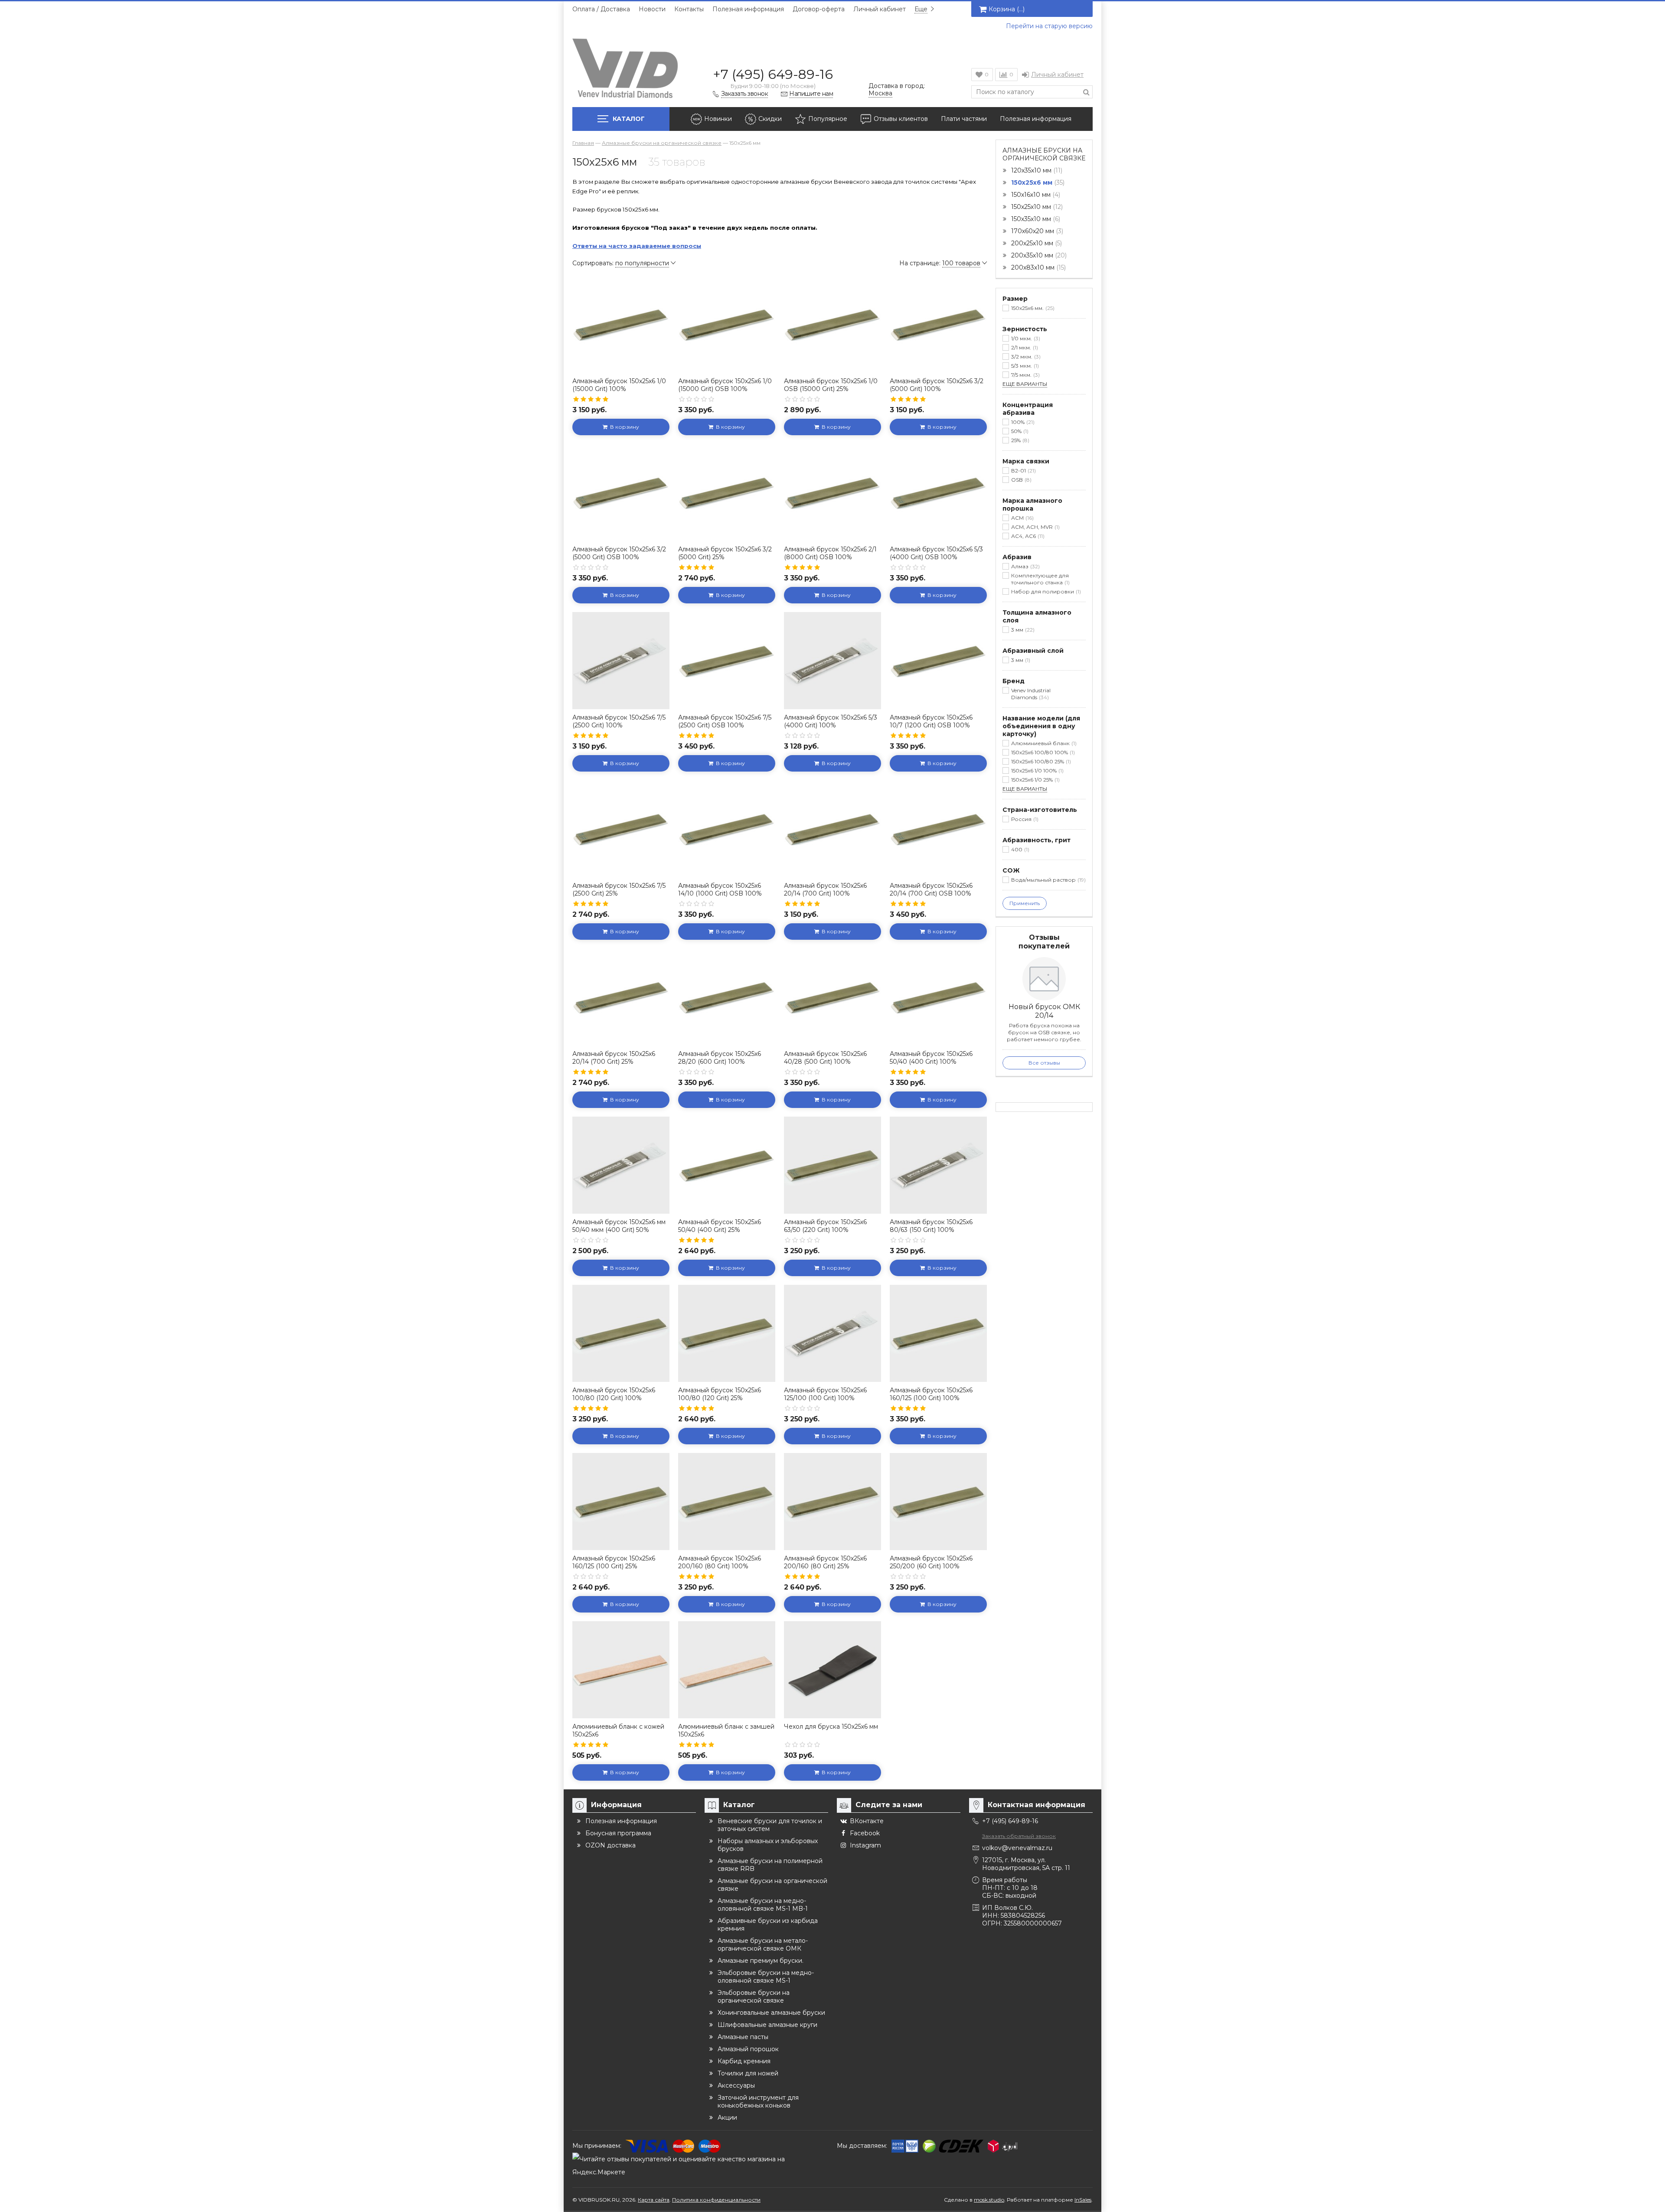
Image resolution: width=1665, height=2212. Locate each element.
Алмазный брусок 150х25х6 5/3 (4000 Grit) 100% (831, 721)
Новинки (718, 119)
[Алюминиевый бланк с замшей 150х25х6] (727, 1670)
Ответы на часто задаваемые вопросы (637, 246)
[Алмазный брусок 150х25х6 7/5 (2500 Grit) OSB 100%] (727, 661)
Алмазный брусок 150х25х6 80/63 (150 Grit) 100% (931, 1226)
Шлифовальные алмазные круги (767, 2025)
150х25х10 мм (1036, 207)
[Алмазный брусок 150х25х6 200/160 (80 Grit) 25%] (832, 1502)
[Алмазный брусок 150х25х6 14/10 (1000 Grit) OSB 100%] (727, 829)
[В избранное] (662, 283)
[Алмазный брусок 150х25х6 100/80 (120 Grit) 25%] (727, 1333)
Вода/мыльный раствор (1048, 880)
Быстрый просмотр (621, 360)
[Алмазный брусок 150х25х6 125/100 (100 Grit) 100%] (832, 1333)
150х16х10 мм (1035, 195)
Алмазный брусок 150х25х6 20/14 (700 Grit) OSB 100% (931, 889)
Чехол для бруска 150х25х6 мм (831, 1727)
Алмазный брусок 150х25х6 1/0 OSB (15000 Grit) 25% (831, 385)
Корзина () (1007, 9)
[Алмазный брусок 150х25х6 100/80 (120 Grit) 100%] (621, 1333)
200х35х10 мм (1038, 255)
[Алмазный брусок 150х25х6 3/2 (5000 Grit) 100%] (938, 324)
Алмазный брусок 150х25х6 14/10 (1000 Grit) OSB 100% (720, 889)
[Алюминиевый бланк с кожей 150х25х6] (621, 1670)
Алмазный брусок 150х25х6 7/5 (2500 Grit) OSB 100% (725, 721)
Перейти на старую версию (1049, 26)
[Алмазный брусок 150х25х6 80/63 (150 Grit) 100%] (938, 1165)
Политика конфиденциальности (716, 2200)
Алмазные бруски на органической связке (1044, 154)
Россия (1024, 819)
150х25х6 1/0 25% (1035, 780)
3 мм (1022, 630)
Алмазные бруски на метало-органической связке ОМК (763, 1945)
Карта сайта (654, 2200)
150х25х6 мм (1037, 182)
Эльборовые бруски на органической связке (754, 1997)
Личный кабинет (880, 9)
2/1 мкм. (1024, 347)
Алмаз (1025, 566)
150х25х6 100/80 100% (1042, 752)
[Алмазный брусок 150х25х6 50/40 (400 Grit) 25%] (727, 1165)
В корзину (623, 427)
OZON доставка (610, 1845)
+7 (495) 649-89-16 (773, 74)
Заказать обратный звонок (1019, 1836)
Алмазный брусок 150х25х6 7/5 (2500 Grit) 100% (619, 721)
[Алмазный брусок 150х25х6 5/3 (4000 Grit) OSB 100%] (938, 492)
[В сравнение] (662, 302)
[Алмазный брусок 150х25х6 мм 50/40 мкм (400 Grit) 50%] (621, 1165)
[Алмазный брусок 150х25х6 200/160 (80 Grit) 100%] (727, 1502)
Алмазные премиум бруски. (761, 1961)
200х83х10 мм (1038, 267)
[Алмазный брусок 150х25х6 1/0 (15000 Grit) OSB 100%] (727, 324)
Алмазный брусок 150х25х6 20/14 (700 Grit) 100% (825, 889)
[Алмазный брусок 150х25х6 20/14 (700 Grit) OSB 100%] (938, 829)
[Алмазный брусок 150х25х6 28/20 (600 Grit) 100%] (727, 997)
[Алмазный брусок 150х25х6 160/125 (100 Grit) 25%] (621, 1502)
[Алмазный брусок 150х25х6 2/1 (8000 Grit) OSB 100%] (832, 492)
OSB (1020, 480)
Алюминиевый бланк (1043, 743)
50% (1019, 431)
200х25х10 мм (1036, 243)
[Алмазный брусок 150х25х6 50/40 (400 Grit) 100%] (938, 997)
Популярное (828, 119)
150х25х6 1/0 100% (1037, 770)
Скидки (770, 119)
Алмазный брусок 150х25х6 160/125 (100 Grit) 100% (931, 1394)
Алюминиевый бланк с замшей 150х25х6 (726, 1730)
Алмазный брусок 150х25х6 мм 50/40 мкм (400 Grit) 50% (619, 1226)
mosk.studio (989, 2200)
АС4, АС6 (1027, 536)
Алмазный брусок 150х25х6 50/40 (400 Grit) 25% (720, 1226)
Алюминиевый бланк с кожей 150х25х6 (618, 1730)
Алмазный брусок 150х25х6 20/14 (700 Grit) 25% (614, 1058)
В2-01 (1023, 471)
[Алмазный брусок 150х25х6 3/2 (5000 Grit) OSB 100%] (621, 492)
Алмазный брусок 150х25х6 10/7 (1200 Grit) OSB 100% (931, 721)
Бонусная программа (618, 1833)
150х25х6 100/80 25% (1040, 761)
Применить (1025, 903)
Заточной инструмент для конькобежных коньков (758, 2101)
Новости (652, 9)
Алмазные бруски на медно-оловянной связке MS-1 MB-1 (763, 1905)
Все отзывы (1044, 1063)
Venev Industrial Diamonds (1031, 694)
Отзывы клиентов (901, 119)
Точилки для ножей (748, 2073)
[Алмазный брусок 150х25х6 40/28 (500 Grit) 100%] (832, 997)
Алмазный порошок (748, 2049)
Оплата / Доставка (601, 9)
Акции (727, 2118)
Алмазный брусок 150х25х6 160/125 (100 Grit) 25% (614, 1562)
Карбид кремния (744, 2061)
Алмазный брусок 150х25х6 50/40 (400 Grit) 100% (931, 1058)
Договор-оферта (819, 9)
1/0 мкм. (1025, 338)
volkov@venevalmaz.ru (1017, 1848)
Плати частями (964, 119)
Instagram (865, 1845)
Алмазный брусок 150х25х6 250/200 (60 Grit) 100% (931, 1562)
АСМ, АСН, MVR (1035, 527)
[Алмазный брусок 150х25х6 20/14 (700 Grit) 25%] (621, 997)
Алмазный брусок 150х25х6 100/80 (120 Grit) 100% (614, 1394)
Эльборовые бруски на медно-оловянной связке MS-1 (766, 1977)
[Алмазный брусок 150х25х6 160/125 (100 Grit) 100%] (938, 1333)
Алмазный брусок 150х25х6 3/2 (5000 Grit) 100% (937, 385)
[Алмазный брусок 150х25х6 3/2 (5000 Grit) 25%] (727, 492)
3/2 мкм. (1025, 357)
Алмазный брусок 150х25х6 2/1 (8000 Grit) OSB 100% (830, 553)
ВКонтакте (867, 1821)
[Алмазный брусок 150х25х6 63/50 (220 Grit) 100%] (832, 1165)
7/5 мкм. (1025, 375)
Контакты (689, 9)
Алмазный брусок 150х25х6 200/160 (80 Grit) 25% (825, 1562)
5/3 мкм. (1024, 366)
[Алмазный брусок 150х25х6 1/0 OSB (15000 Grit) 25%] (832, 324)
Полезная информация (748, 9)
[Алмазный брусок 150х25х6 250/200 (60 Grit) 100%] (938, 1502)
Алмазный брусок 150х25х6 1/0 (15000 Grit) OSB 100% (725, 385)
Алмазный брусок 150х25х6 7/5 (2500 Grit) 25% (619, 889)
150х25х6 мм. (1032, 308)
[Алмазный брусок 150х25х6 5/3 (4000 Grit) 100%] (832, 661)
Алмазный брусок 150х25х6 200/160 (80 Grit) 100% (720, 1562)
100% (1022, 422)
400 (1019, 849)
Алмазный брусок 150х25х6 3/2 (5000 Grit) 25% (725, 553)
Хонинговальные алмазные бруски (771, 2013)
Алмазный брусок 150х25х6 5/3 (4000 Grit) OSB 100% (936, 553)
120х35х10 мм (1036, 170)
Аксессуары (736, 2085)
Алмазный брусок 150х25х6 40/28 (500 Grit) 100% (825, 1058)
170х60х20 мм (1036, 231)
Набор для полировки (1045, 591)
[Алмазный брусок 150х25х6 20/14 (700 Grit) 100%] (832, 829)
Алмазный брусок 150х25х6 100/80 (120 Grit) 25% (720, 1394)
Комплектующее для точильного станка (1040, 579)
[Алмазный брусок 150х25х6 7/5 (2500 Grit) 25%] (621, 829)
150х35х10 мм (1035, 219)
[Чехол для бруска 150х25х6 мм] (832, 1670)
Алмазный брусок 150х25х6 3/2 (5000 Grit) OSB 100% (619, 553)
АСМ (1022, 518)
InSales (1083, 2200)
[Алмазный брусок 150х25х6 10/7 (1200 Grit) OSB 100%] (938, 661)
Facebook (865, 1833)
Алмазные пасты (743, 2037)
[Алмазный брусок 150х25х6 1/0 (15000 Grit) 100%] (621, 324)
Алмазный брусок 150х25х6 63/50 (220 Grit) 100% (825, 1226)
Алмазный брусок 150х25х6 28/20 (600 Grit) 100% (720, 1058)
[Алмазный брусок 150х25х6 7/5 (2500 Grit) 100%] (621, 661)
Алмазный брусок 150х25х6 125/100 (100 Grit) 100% (825, 1394)
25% (1019, 440)
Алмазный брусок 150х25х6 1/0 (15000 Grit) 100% (619, 385)
